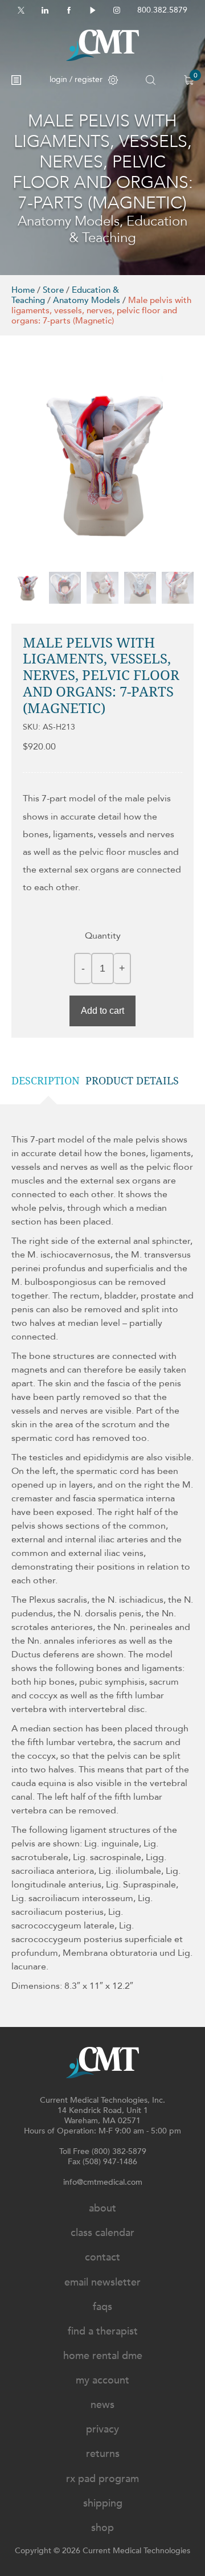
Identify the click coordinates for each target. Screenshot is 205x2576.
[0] (189, 80)
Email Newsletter (102, 2282)
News (102, 2405)
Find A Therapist (103, 2331)
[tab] (48, 1081)
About (102, 2208)
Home (23, 290)
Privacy (102, 2429)
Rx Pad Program (102, 2479)
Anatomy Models (87, 300)
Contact (102, 2257)
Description (46, 1081)
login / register (76, 79)
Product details (132, 1081)
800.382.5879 (162, 10)
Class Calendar (102, 2233)
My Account (102, 2380)
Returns (103, 2454)
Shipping (103, 2503)
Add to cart (102, 1011)
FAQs (102, 2307)
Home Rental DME (103, 2356)
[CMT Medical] (102, 45)
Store (53, 290)
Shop (102, 2528)
